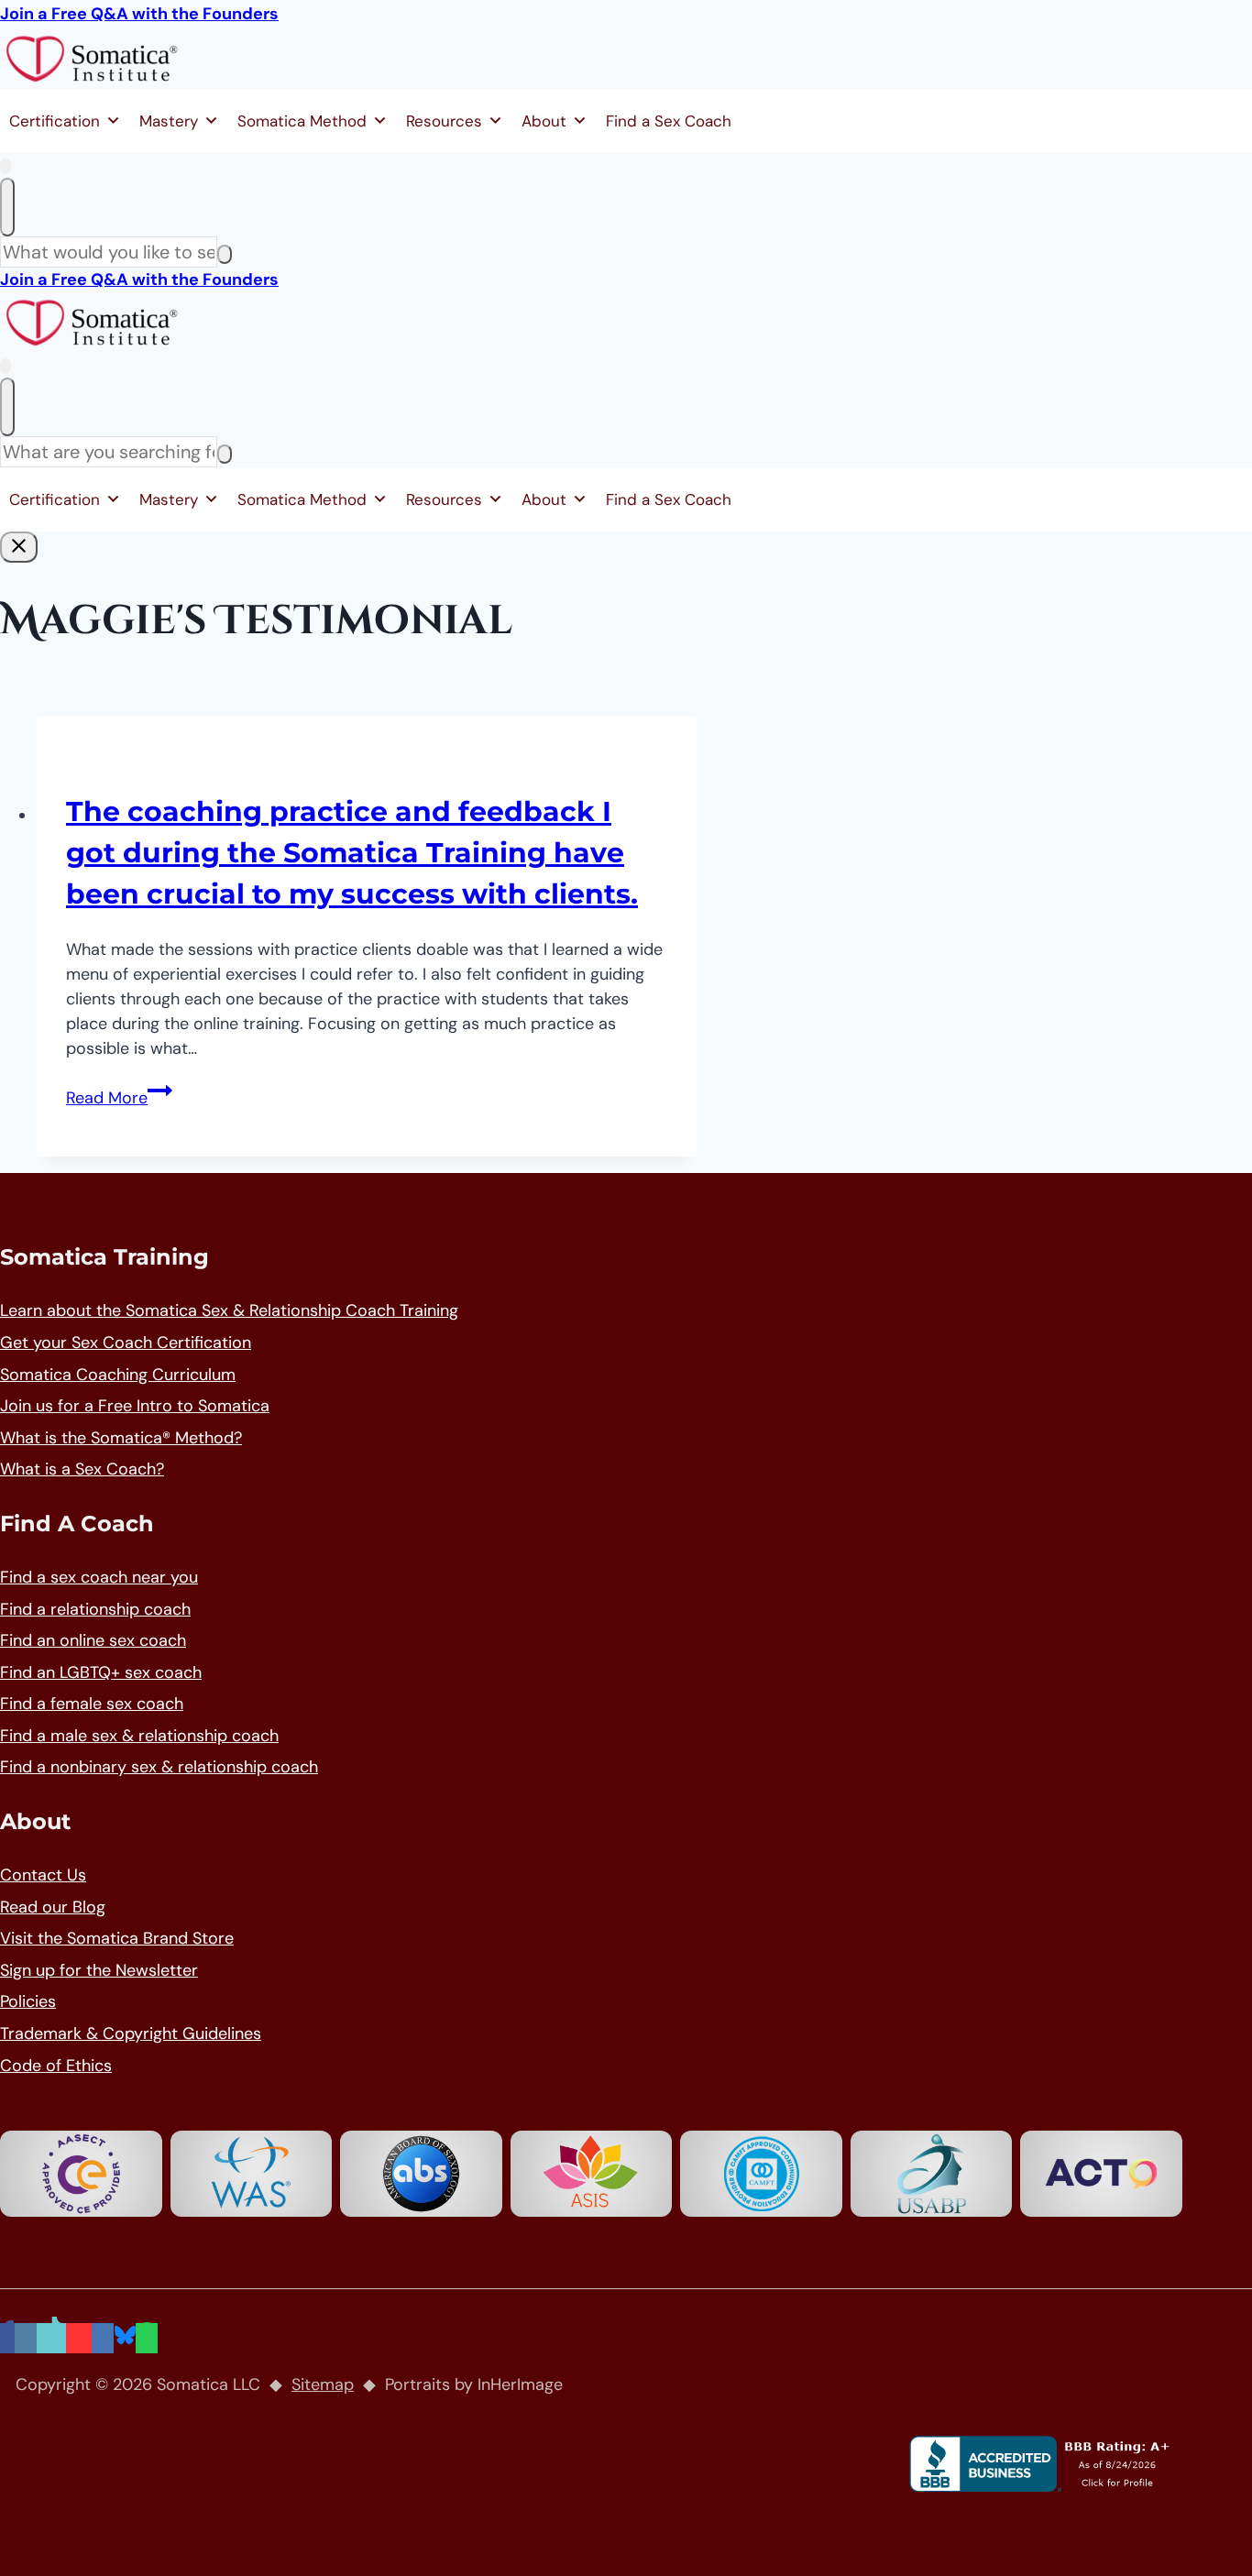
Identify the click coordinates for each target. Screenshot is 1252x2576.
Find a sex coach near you (99, 1577)
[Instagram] (26, 2338)
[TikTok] (51, 2338)
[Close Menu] (19, 547)
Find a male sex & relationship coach (139, 1736)
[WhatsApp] (147, 2338)
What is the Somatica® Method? (121, 1438)
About (544, 121)
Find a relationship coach (95, 1609)
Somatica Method (302, 121)
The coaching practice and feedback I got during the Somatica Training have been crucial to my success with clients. (352, 853)
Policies (28, 2001)
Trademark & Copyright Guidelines (131, 2033)
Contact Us (43, 1875)
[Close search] (7, 207)
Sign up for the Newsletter (99, 1970)
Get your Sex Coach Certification (126, 1343)
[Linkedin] (103, 2338)
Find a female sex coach (92, 1704)
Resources (444, 121)
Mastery (169, 121)
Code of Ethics (56, 2066)
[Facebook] (7, 2338)
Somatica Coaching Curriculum (118, 1375)
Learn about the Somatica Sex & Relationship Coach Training (229, 1310)
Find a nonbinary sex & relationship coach (159, 1767)
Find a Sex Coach (669, 121)
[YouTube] (79, 2338)
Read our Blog (53, 1907)
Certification (55, 121)
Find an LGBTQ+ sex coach (101, 1672)
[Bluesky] (125, 2338)
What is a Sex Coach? (82, 1469)
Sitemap (323, 2384)
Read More (119, 1098)
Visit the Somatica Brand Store (117, 1938)
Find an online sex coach (93, 1640)
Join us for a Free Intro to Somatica (135, 1406)
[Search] (225, 254)
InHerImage (520, 2384)
